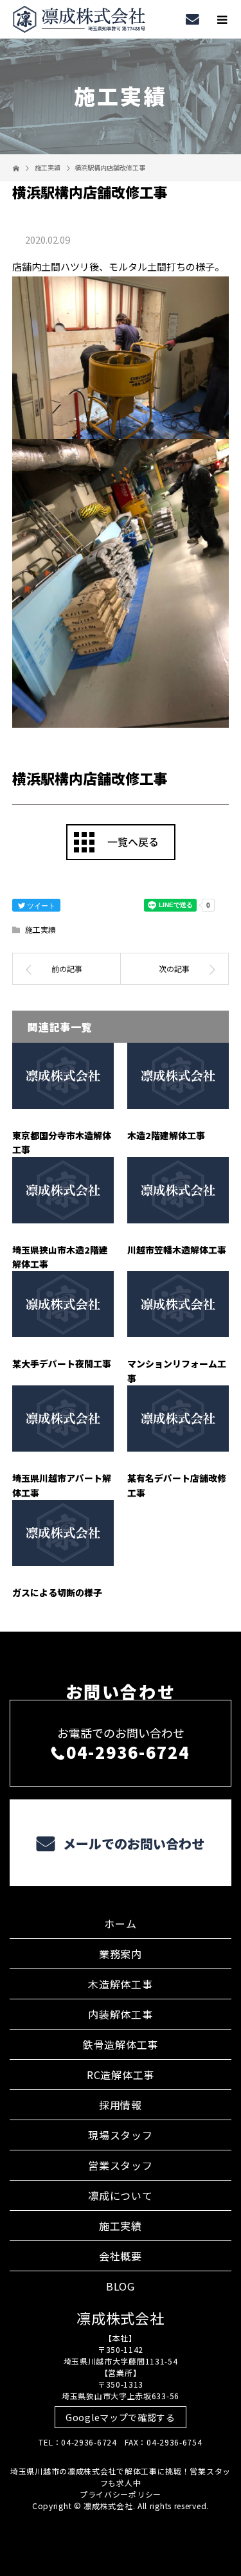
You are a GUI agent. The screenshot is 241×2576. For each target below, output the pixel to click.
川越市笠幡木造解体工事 (177, 1250)
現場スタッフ (120, 2135)
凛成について (120, 2195)
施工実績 (40, 929)
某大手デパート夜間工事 (62, 1364)
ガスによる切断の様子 (57, 1592)
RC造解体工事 (121, 2075)
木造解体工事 (120, 1984)
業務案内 (121, 1954)
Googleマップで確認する (121, 2417)
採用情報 (121, 2105)
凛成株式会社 (120, 2318)
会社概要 (121, 2256)
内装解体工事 (120, 2014)
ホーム (120, 1923)
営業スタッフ (120, 2165)
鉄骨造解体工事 (121, 2044)
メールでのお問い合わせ (132, 1843)
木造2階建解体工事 (166, 1135)
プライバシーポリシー (121, 2494)
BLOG (121, 2286)
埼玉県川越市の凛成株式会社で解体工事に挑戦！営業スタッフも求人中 (121, 2477)
